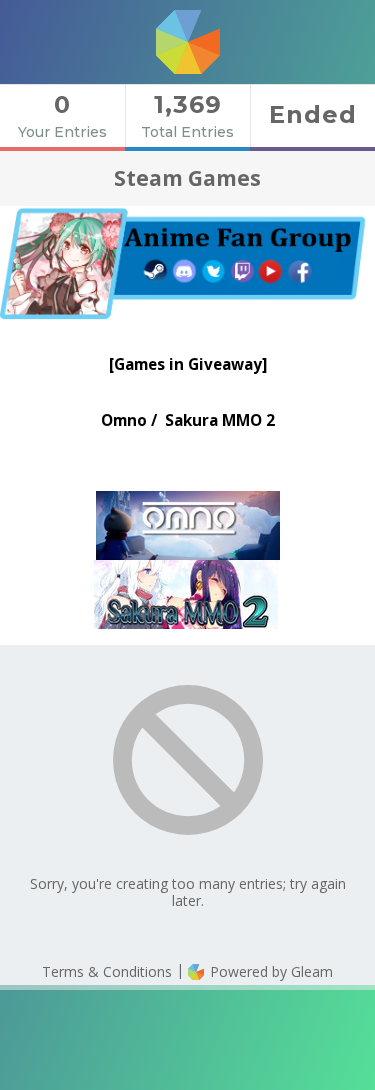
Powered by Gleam (269, 971)
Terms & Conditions (107, 971)
